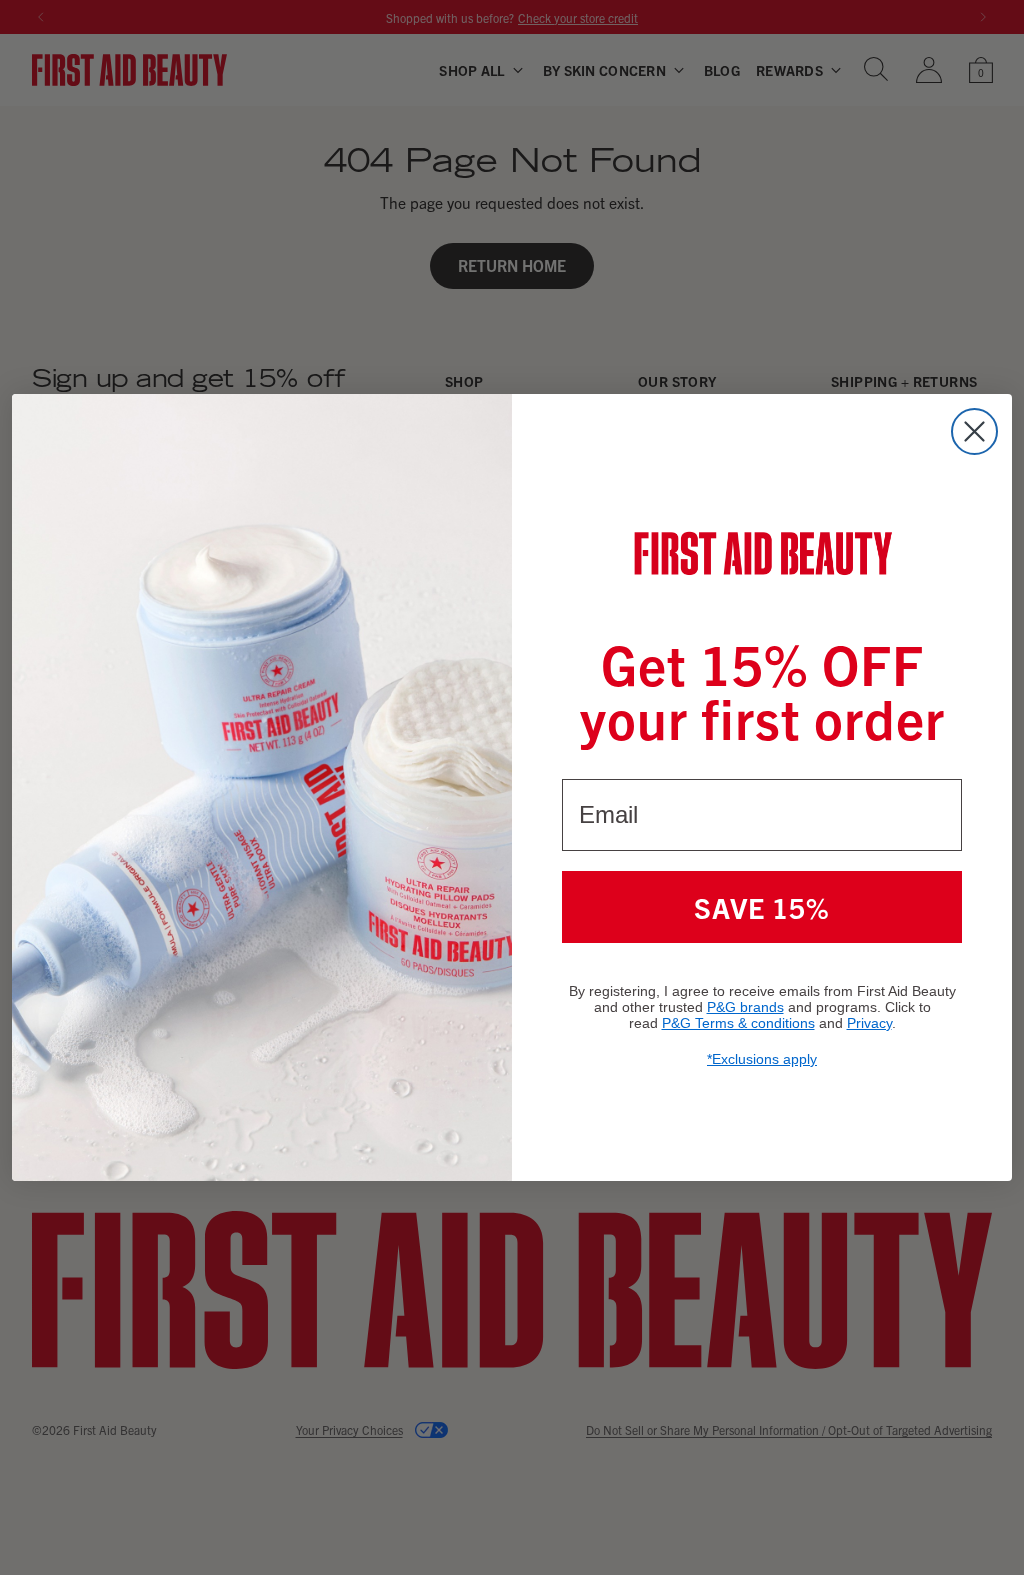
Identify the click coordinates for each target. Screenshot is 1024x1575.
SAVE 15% (762, 907)
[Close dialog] (974, 431)
